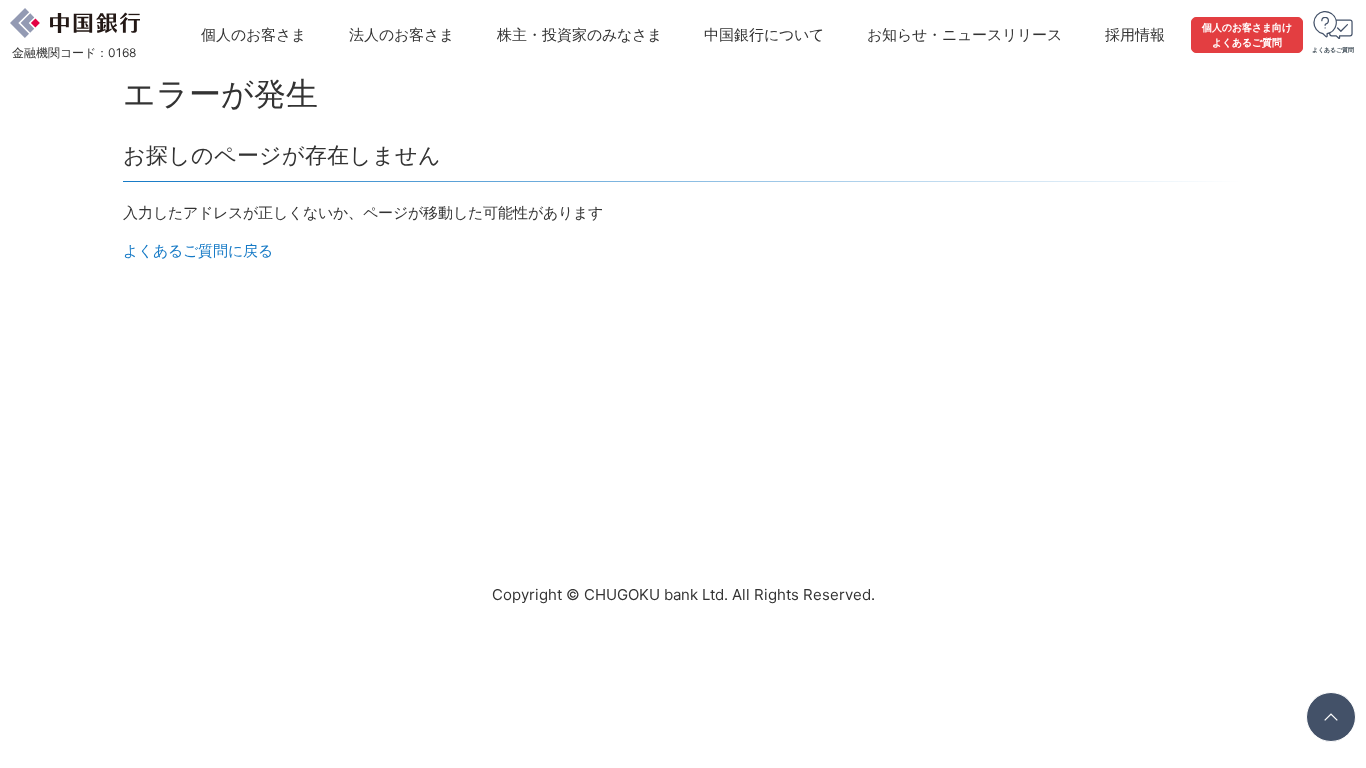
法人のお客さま (401, 34)
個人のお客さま (253, 34)
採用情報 (1135, 34)
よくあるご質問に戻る (198, 250)
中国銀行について (764, 34)
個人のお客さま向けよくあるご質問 (1247, 34)
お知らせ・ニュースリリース (964, 34)
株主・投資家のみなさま (579, 34)
